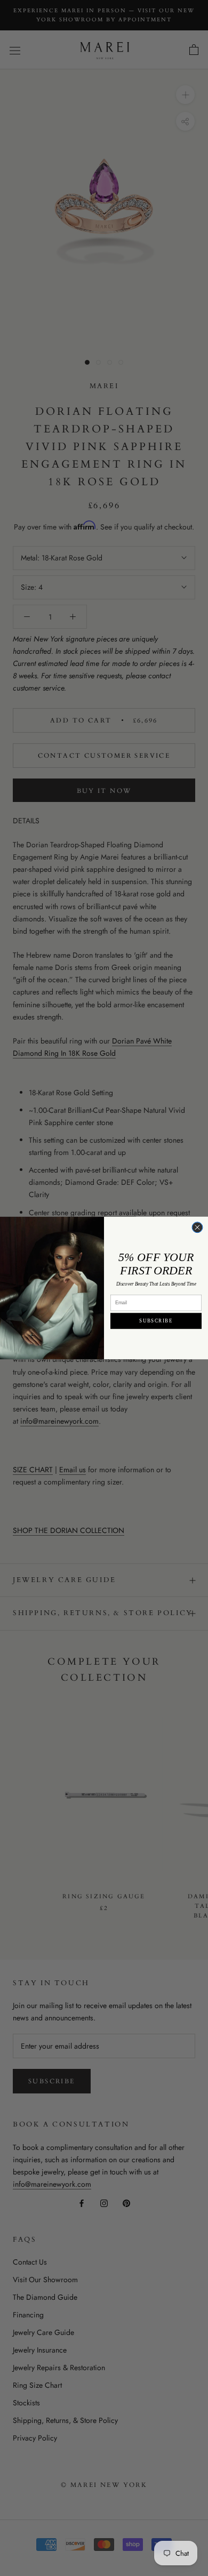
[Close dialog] (197, 1227)
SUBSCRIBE (156, 1321)
